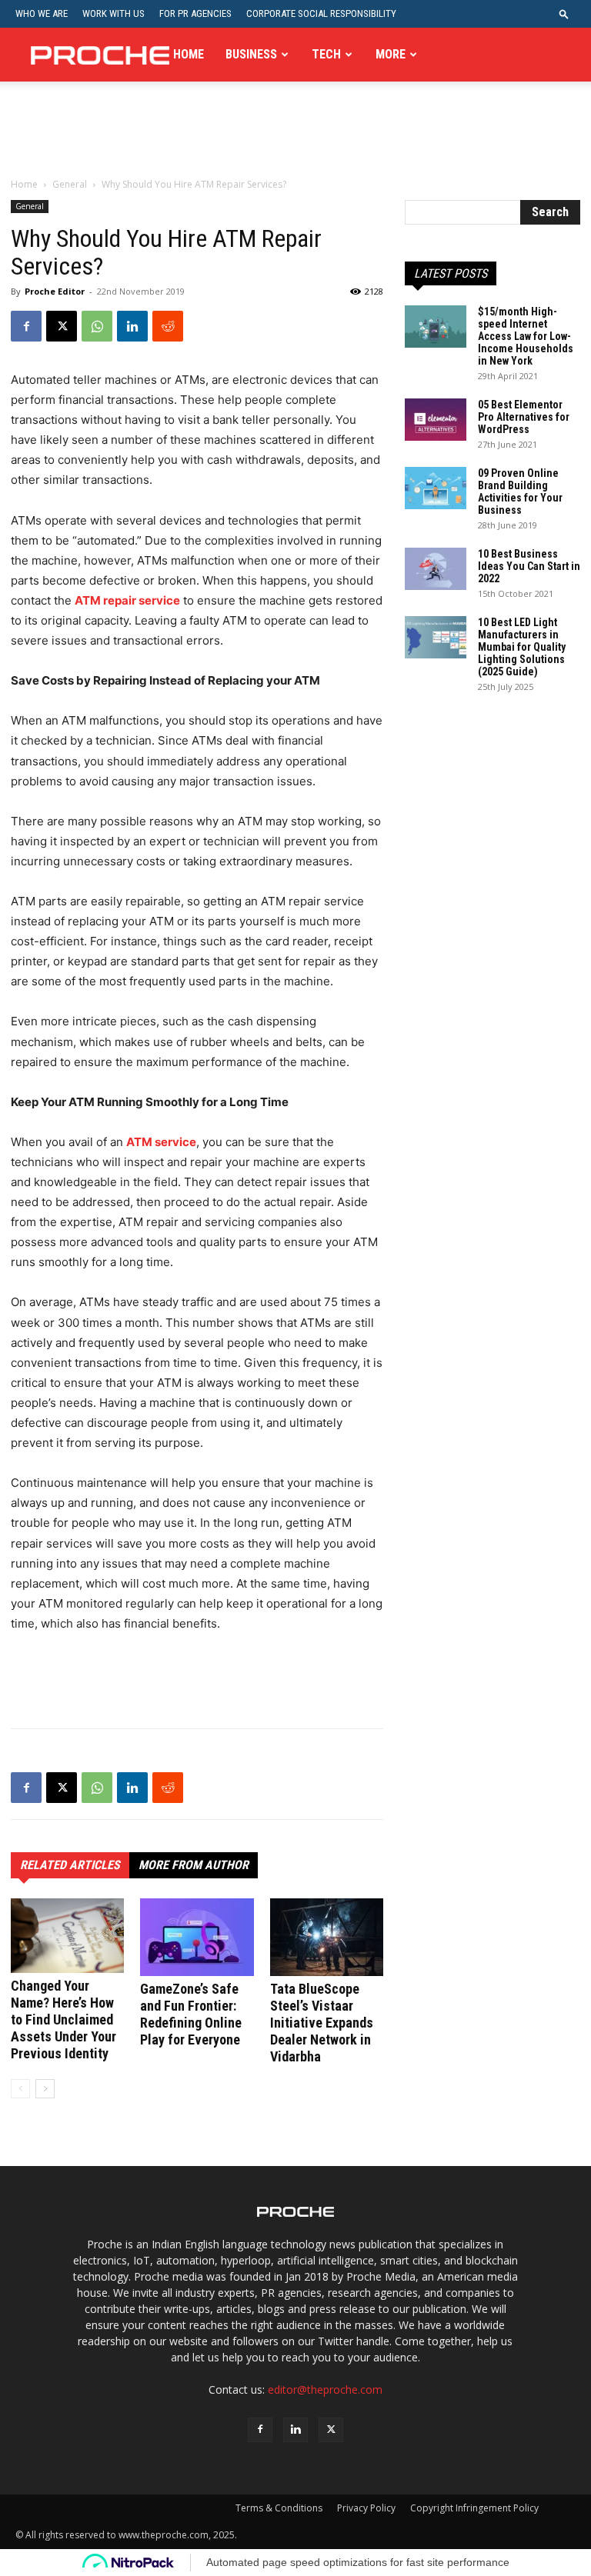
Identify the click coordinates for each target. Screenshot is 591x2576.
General (70, 184)
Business (251, 54)
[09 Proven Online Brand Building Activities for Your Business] (436, 488)
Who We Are (42, 13)
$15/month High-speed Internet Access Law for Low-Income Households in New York (526, 336)
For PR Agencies (195, 13)
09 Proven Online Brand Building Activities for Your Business (520, 492)
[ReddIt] (168, 326)
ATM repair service (127, 600)
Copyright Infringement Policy (474, 2508)
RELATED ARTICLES (70, 1865)
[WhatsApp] (97, 326)
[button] (564, 13)
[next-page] (45, 2089)
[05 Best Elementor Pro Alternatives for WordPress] (436, 420)
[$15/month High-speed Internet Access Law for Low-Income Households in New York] (436, 327)
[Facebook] (26, 326)
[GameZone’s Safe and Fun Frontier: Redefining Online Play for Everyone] (197, 1937)
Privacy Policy (366, 2508)
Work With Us (114, 13)
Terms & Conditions (279, 2508)
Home (189, 54)
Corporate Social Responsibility (321, 13)
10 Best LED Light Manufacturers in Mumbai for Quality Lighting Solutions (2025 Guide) (522, 647)
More (391, 54)
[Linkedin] (132, 326)
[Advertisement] (295, 142)
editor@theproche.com (325, 2389)
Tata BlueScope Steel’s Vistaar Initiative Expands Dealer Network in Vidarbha (322, 2023)
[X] (62, 326)
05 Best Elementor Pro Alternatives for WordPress (524, 417)
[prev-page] (20, 2089)
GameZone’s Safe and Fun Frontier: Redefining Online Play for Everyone (191, 2014)
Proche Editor (55, 291)
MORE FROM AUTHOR (194, 1865)
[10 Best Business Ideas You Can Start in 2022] (436, 569)
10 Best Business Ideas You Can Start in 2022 (529, 566)
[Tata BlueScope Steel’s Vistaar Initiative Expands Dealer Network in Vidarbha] (327, 1937)
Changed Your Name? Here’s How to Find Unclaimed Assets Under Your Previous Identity (63, 2019)
